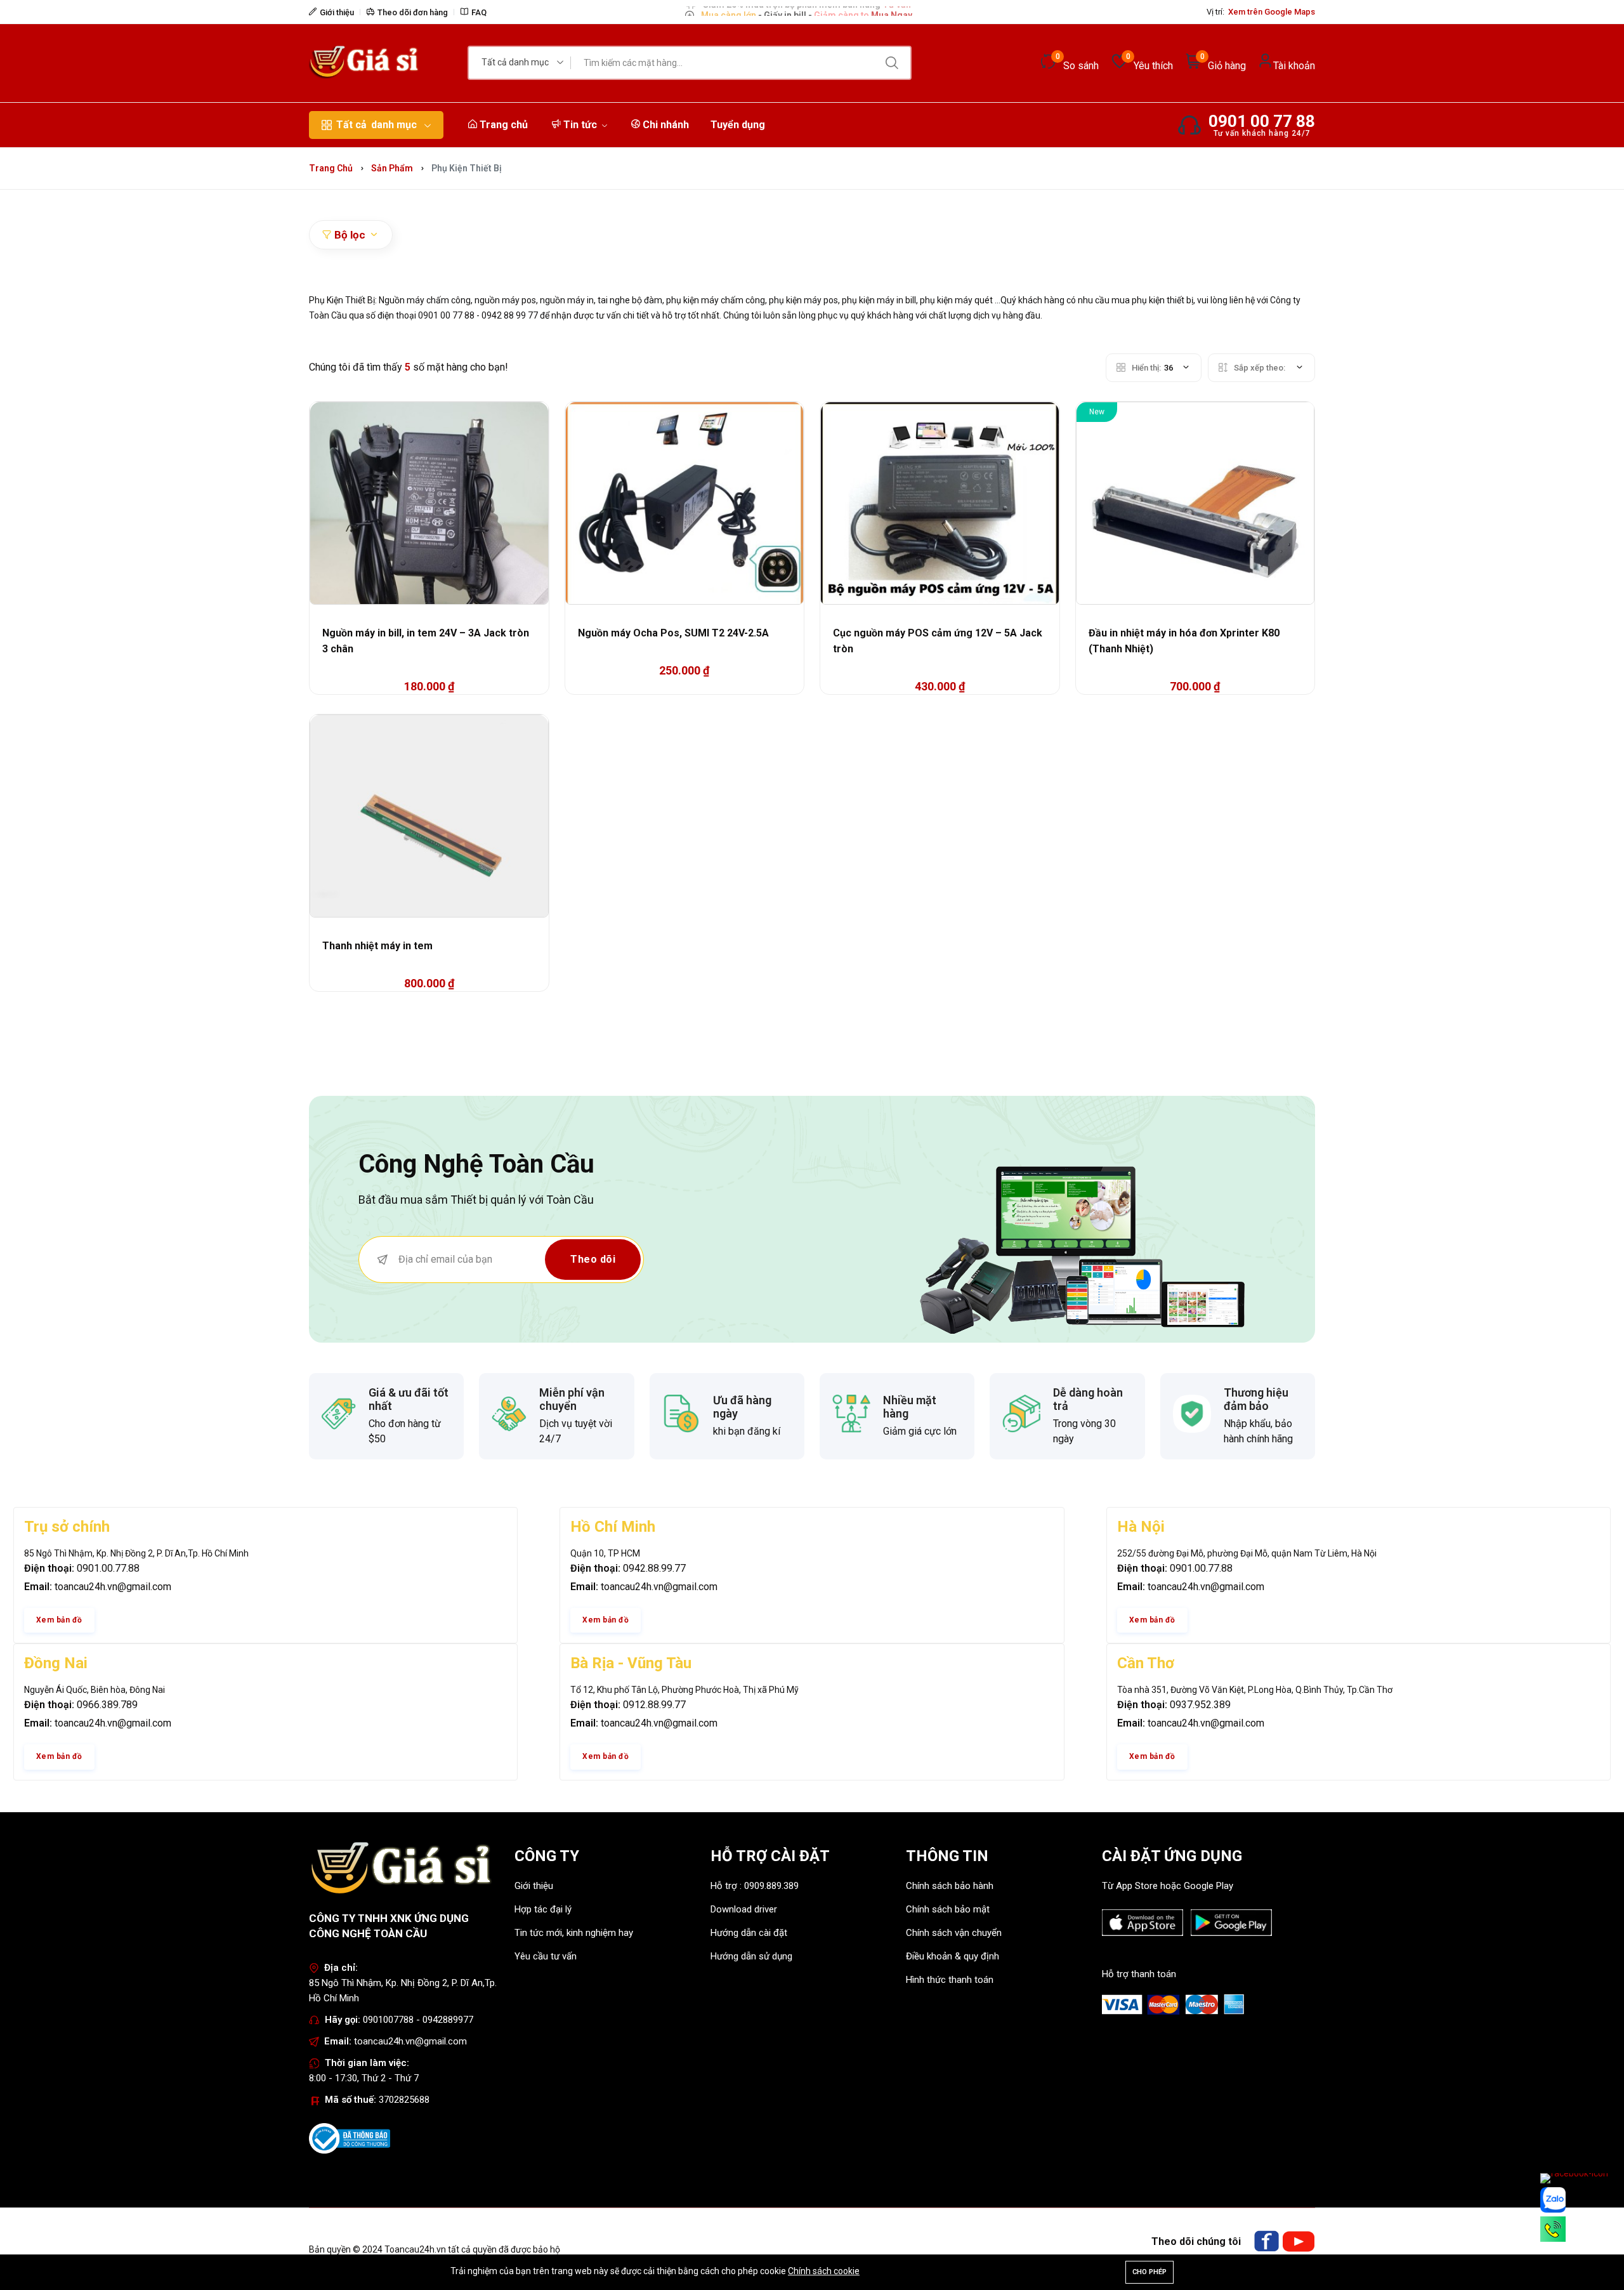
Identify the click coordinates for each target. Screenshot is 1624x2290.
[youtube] (1299, 2241)
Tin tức (580, 125)
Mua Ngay (891, 11)
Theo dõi (593, 1259)
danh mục (377, 125)
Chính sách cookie (824, 2271)
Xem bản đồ (59, 1620)
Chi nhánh (665, 125)
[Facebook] (1266, 2241)
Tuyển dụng (738, 125)
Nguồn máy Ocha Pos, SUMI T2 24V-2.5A (673, 633)
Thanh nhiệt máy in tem (377, 946)
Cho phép (1149, 2272)
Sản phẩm (392, 168)
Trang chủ (502, 125)
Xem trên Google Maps (1272, 12)
